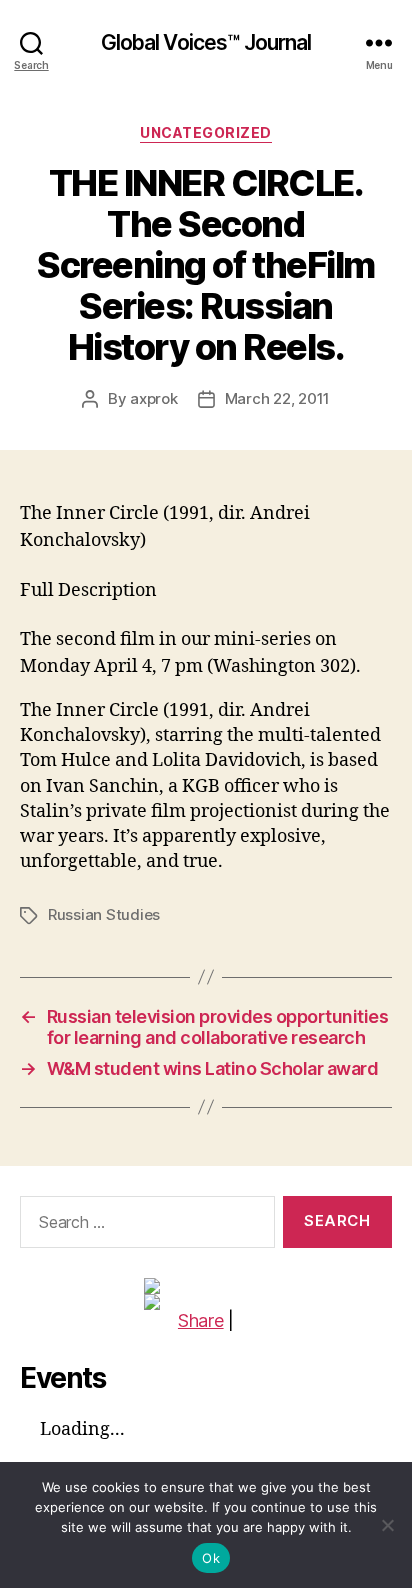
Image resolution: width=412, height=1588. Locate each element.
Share (201, 1320)
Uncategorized (206, 132)
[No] (387, 1525)
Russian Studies (104, 914)
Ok (211, 1558)
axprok (153, 398)
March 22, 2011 (277, 398)
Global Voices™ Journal (206, 42)
